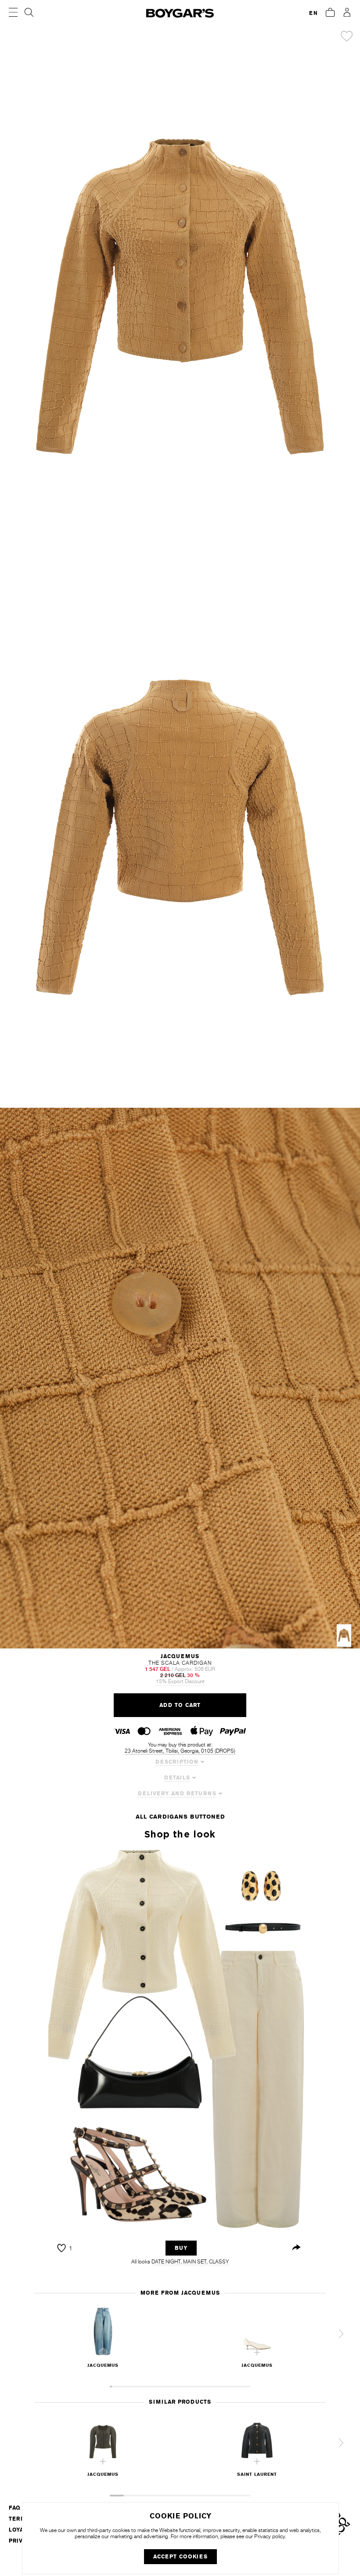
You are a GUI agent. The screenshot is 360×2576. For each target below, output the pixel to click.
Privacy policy (270, 2536)
